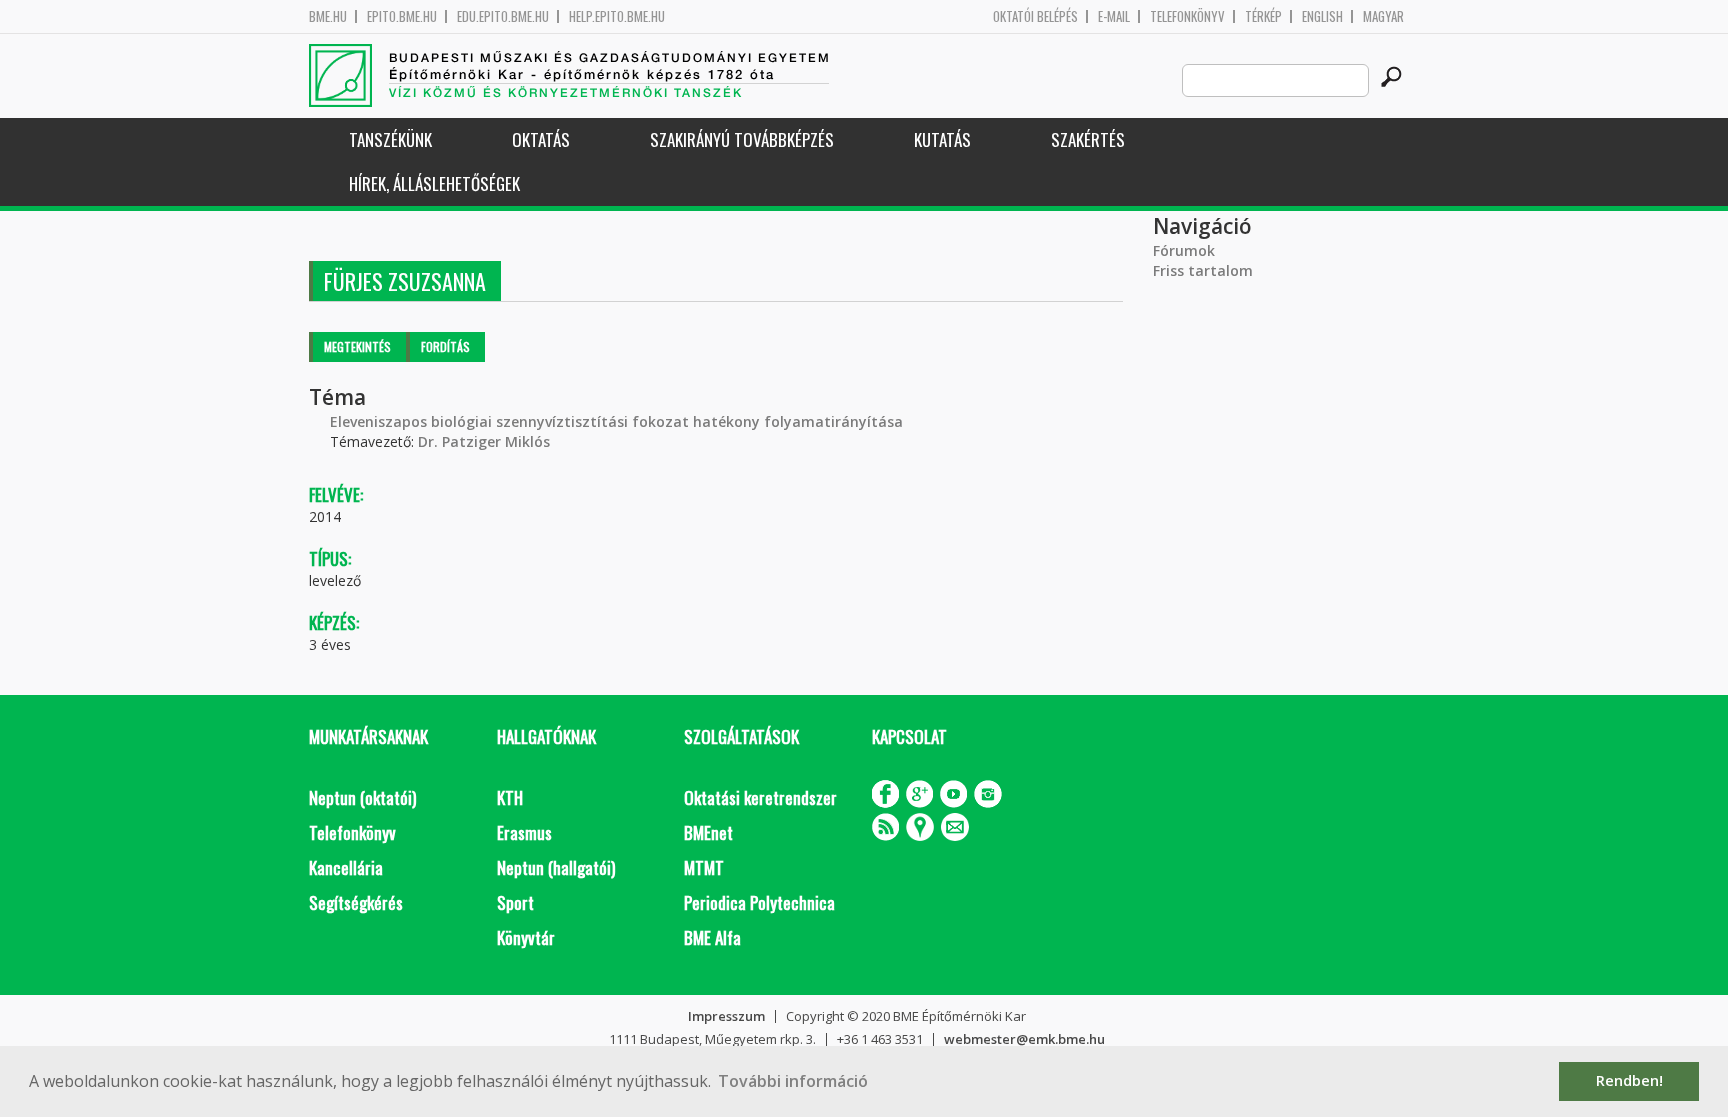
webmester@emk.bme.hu (1024, 1039)
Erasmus (524, 832)
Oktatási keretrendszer (760, 797)
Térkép (1263, 16)
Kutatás (942, 139)
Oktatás (541, 139)
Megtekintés (357, 346)
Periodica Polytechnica (759, 902)
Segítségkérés (356, 902)
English (1322, 16)
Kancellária (346, 867)
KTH (510, 797)
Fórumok (1184, 250)
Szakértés (1088, 139)
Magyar (1383, 16)
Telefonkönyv (1187, 16)
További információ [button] (793, 1081)
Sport (515, 902)
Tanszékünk (390, 139)
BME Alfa (712, 937)
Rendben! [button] (1629, 1080)
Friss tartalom (1203, 270)
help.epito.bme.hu (617, 16)
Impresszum (726, 1016)
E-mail (1114, 16)
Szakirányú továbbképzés (742, 139)
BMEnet (708, 832)
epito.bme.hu (402, 16)
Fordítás (445, 346)
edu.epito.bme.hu (503, 16)
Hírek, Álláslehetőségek (434, 183)
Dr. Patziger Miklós (484, 441)
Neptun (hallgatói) (556, 867)
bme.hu (328, 16)
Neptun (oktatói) (362, 797)
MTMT (704, 867)
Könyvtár (526, 937)
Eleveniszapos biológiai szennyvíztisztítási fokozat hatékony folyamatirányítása (616, 421)
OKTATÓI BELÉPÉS (1035, 16)
